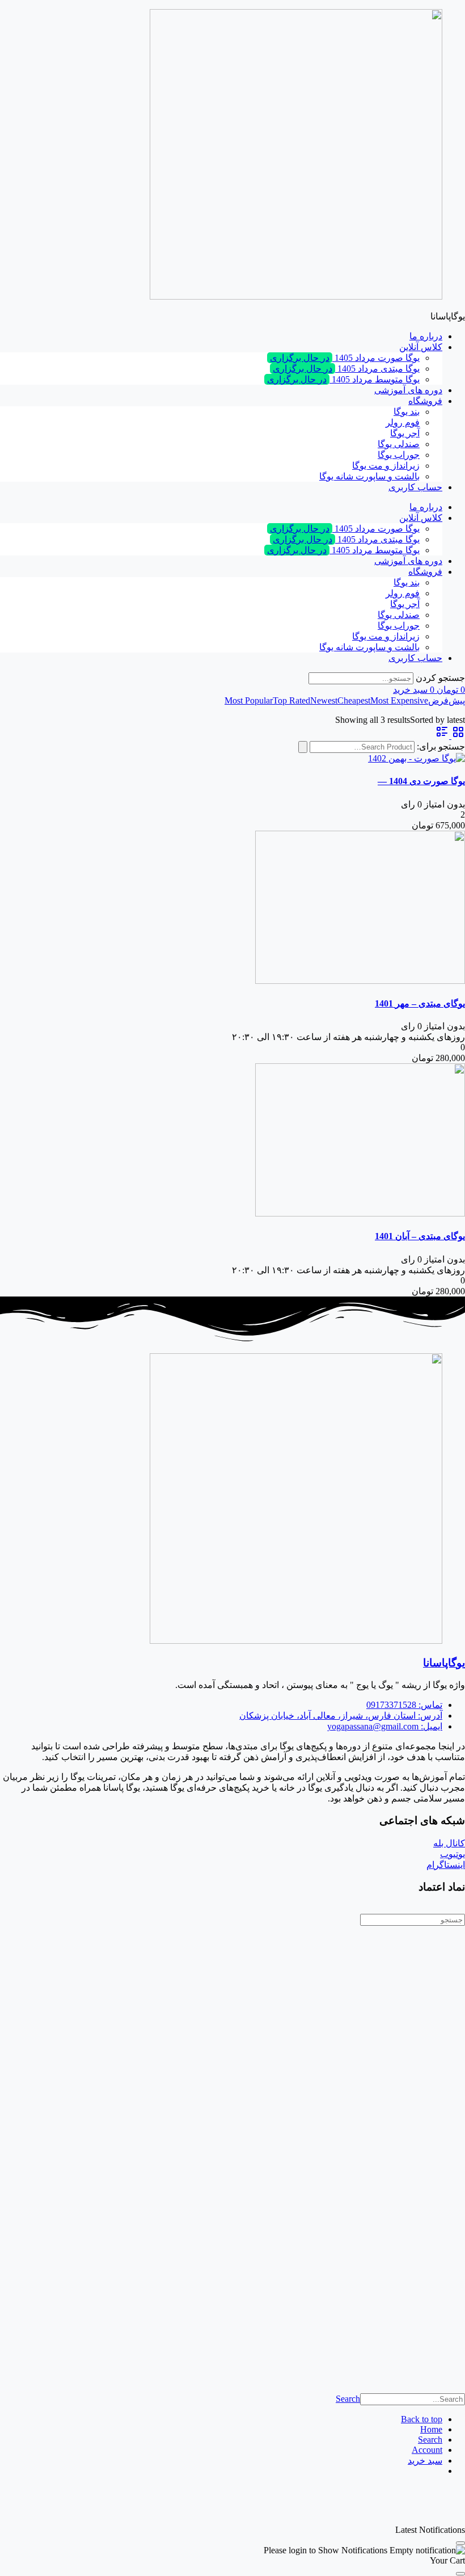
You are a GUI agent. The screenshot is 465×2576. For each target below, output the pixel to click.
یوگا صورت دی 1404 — (421, 781)
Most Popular (249, 700)
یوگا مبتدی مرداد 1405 (346, 369)
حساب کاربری (415, 487)
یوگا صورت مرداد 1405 (345, 358)
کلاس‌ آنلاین (421, 347)
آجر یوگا (405, 433)
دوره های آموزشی (408, 390)
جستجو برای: (441, 746)
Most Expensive (399, 700)
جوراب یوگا (399, 455)
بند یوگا (407, 412)
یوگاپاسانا (444, 1663)
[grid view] (457, 736)
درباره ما (426, 336)
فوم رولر (403, 422)
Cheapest (354, 700)
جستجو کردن (440, 678)
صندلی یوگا (399, 444)
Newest (324, 700)
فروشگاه (425, 401)
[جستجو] (303, 747)
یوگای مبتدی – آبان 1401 (420, 1236)
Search (348, 2399)
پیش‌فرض (447, 700)
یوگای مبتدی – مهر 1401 (420, 1003)
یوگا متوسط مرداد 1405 (343, 379)
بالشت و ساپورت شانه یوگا (369, 476)
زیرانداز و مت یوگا (386, 466)
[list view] (442, 736)
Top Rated (291, 700)
